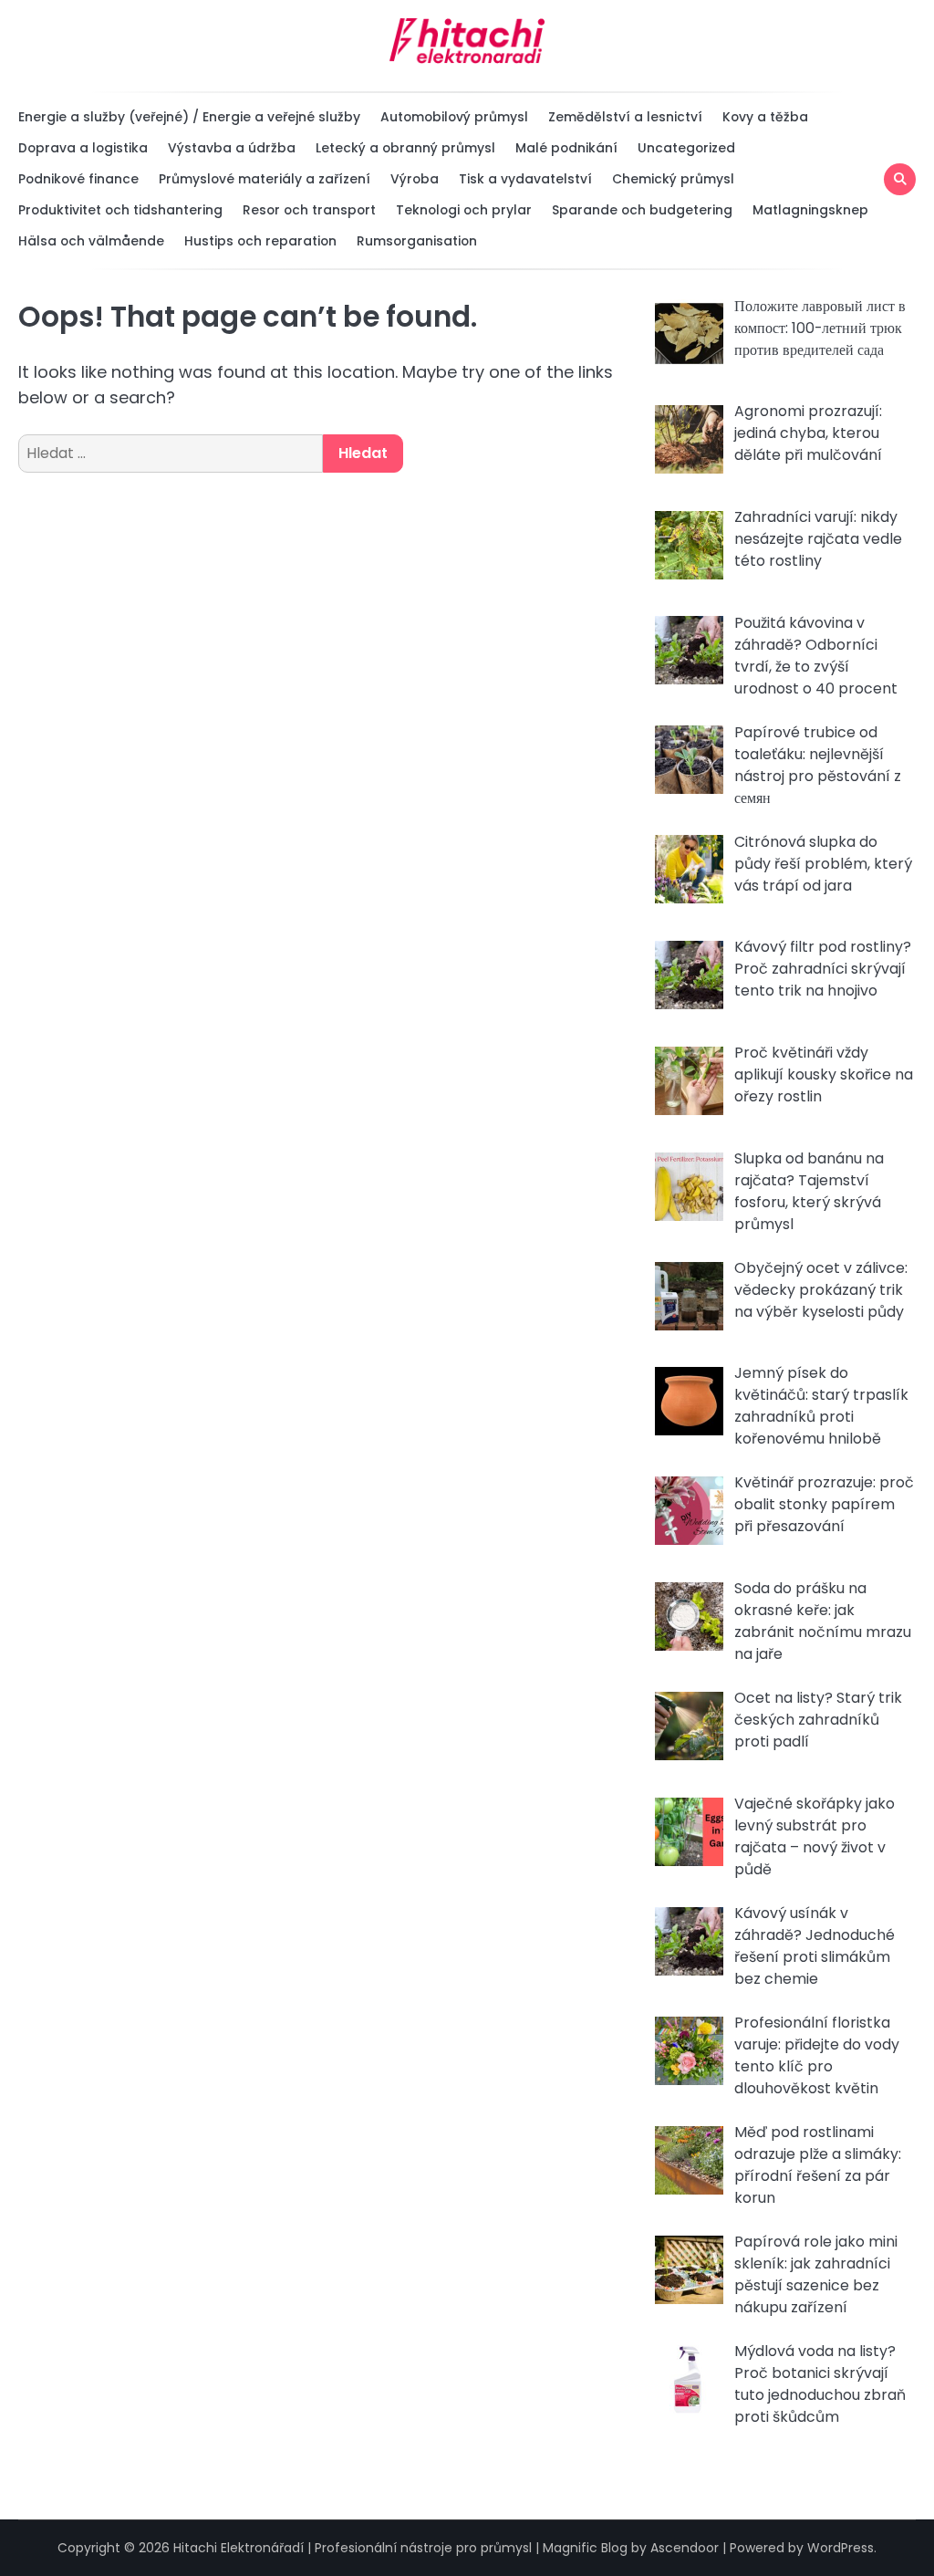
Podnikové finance (78, 179)
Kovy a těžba (765, 117)
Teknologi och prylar (464, 210)
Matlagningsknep (810, 210)
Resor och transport (309, 210)
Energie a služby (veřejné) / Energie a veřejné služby (189, 117)
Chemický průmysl (673, 179)
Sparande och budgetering (642, 210)
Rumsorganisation (417, 241)
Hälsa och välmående (91, 241)
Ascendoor (685, 2548)
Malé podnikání (566, 148)
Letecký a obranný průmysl (405, 148)
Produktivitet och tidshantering (120, 210)
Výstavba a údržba (232, 148)
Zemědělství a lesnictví (625, 117)
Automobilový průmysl (454, 117)
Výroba (415, 179)
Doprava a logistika (83, 148)
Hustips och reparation (260, 241)
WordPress (841, 2548)
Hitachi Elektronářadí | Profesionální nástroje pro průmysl (353, 2548)
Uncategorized (686, 148)
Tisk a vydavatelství (525, 179)
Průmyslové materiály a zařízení (265, 179)
